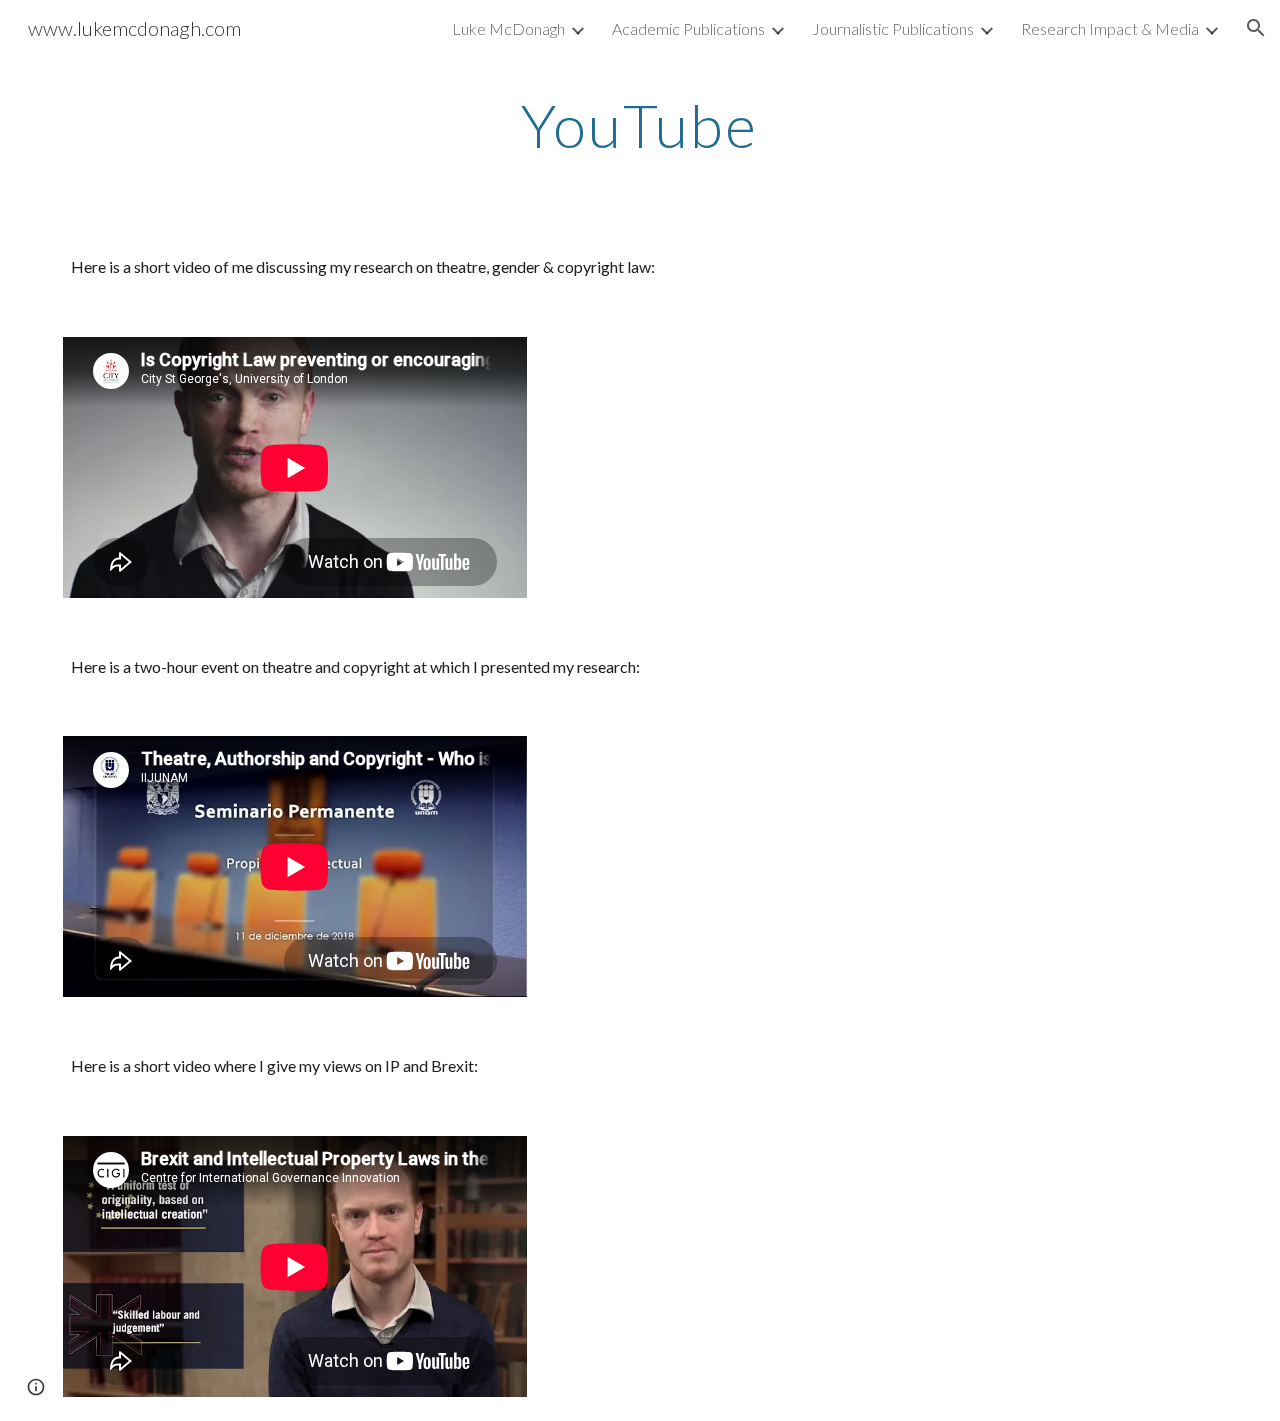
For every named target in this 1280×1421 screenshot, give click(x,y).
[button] (1256, 28)
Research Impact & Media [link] (1110, 28)
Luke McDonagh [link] (508, 28)
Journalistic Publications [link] (893, 28)
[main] (640, 125)
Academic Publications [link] (688, 28)
